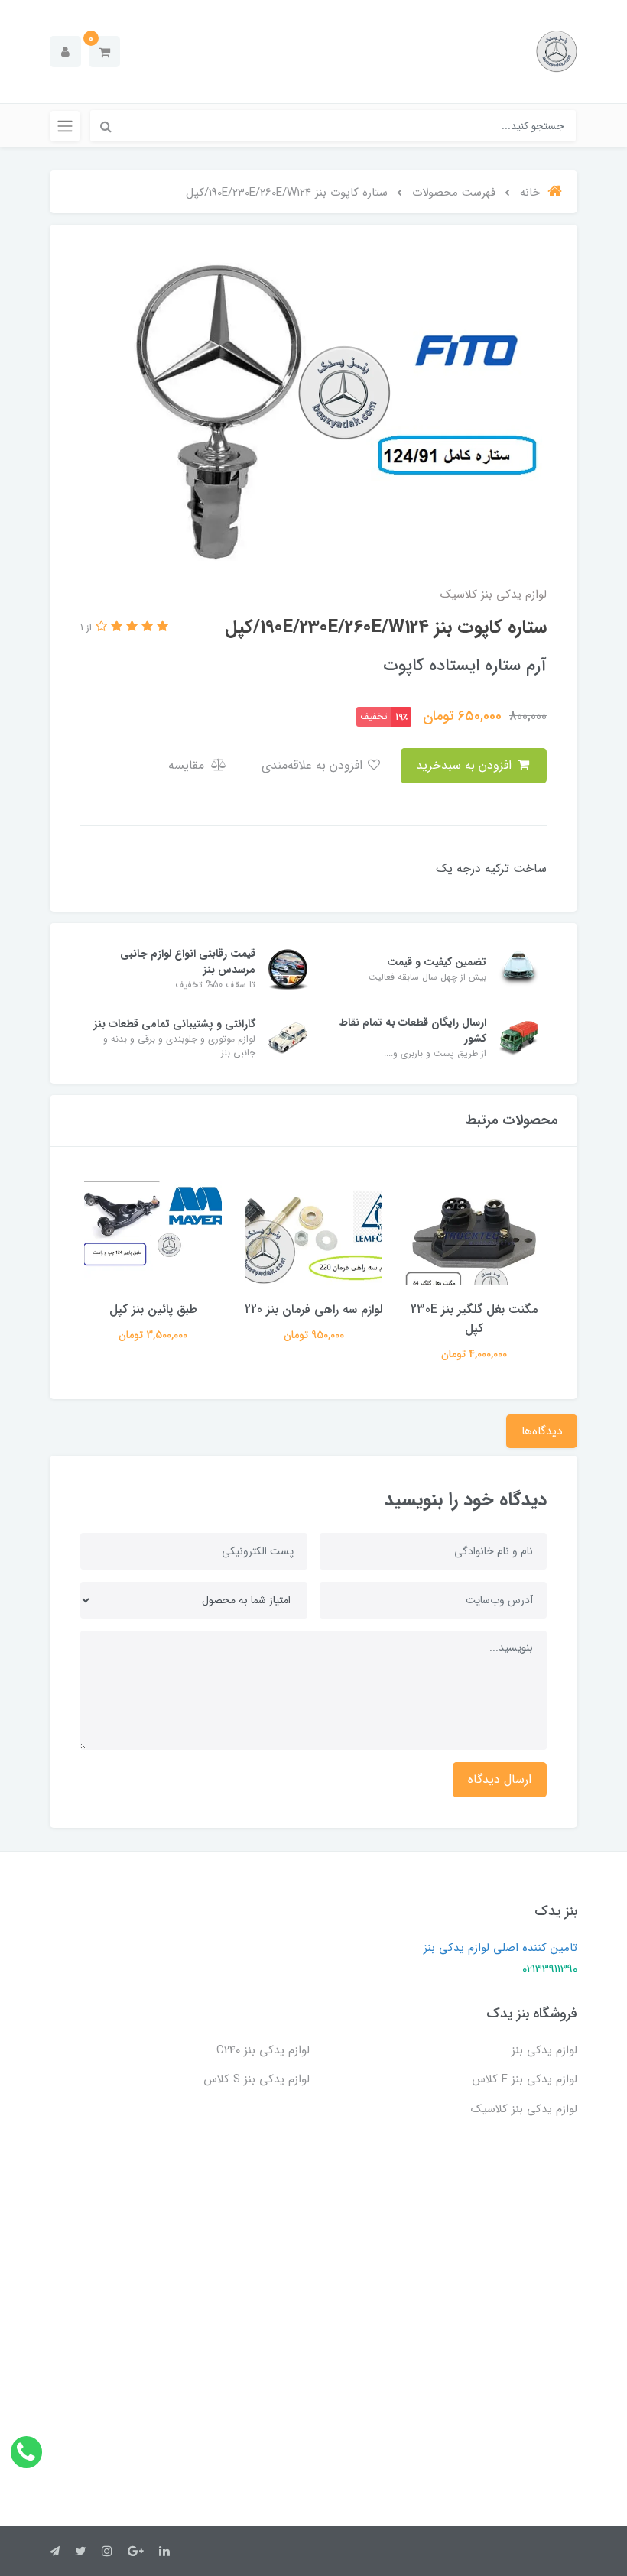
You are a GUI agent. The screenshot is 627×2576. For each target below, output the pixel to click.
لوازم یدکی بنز (544, 2050)
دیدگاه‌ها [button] (542, 1431)
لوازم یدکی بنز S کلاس (257, 2079)
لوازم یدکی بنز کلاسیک (524, 2109)
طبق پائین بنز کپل (153, 1309)
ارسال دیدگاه (500, 1779)
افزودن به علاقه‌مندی (314, 765)
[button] (104, 52)
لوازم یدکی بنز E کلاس (525, 2079)
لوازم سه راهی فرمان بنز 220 (313, 1309)
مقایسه (188, 765)
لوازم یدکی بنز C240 (263, 2050)
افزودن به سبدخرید (466, 765)
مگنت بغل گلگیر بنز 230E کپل (474, 1319)
